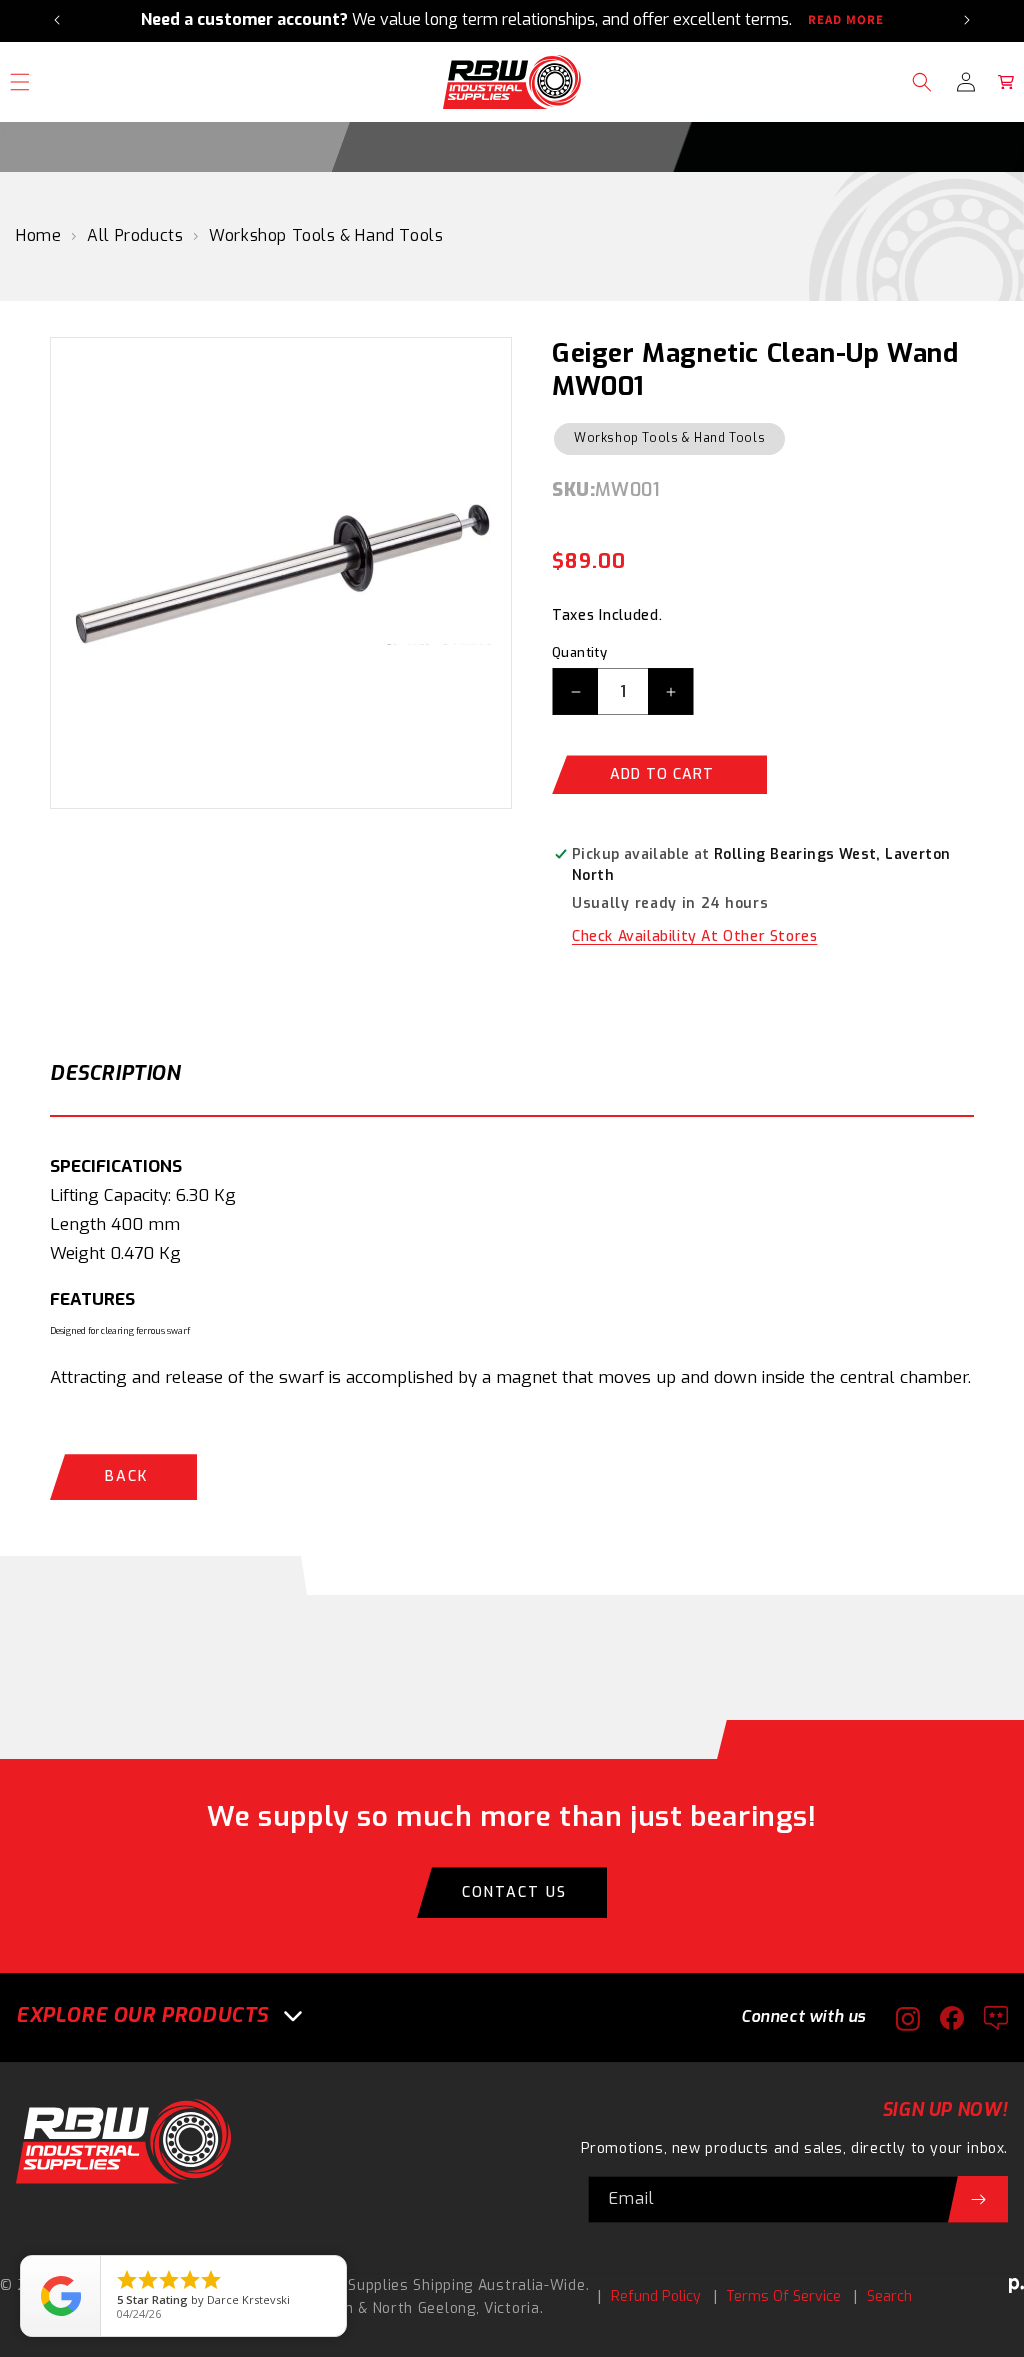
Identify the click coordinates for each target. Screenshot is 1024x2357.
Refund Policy (656, 2296)
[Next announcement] (967, 20)
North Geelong (424, 2308)
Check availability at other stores (694, 936)
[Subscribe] (978, 2199)
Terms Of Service (783, 2296)
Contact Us (514, 1892)
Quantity (579, 652)
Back (126, 1476)
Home (38, 235)
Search (889, 2296)
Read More (846, 20)
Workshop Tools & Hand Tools (326, 235)
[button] (922, 82)
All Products (135, 235)
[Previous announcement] (57, 20)
